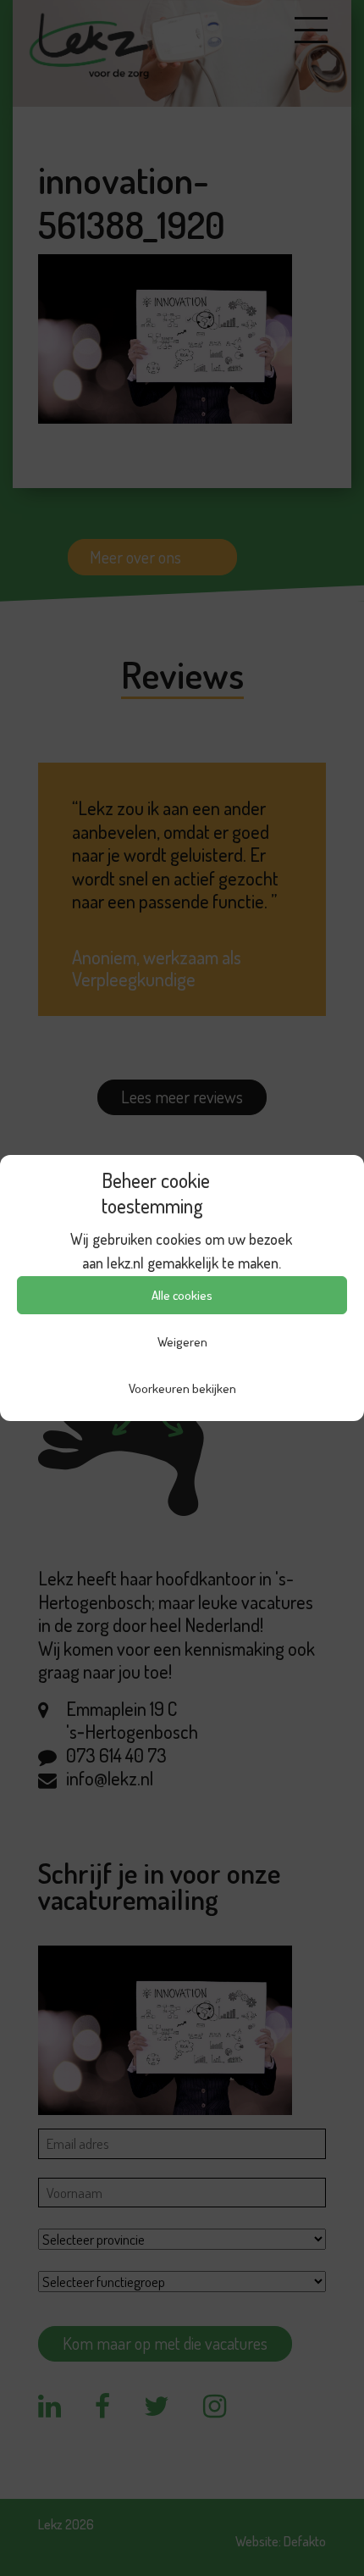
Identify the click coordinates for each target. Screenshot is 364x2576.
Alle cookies (182, 1295)
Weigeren (182, 1342)
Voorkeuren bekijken (182, 1388)
